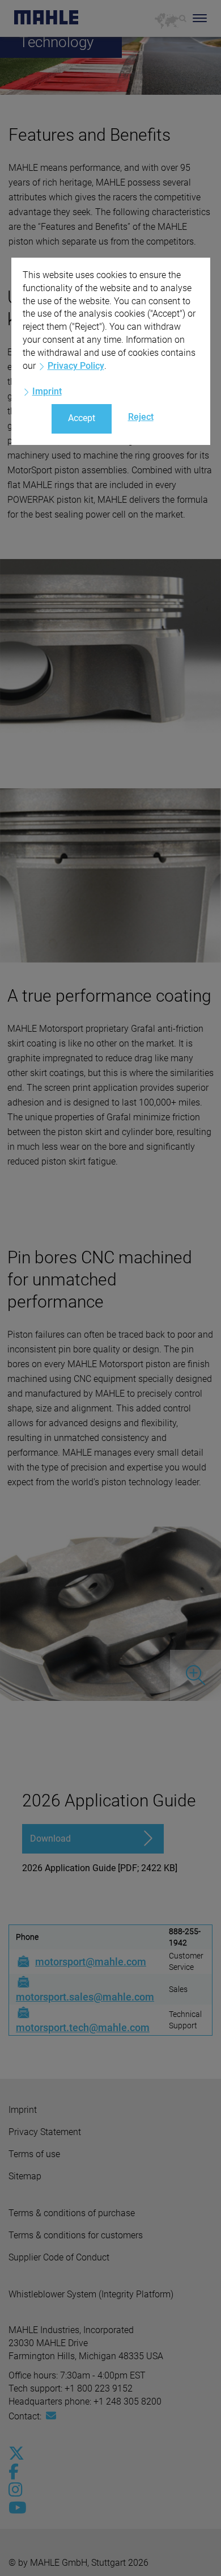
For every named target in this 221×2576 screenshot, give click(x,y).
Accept (82, 418)
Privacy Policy (76, 366)
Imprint (47, 391)
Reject (141, 417)
